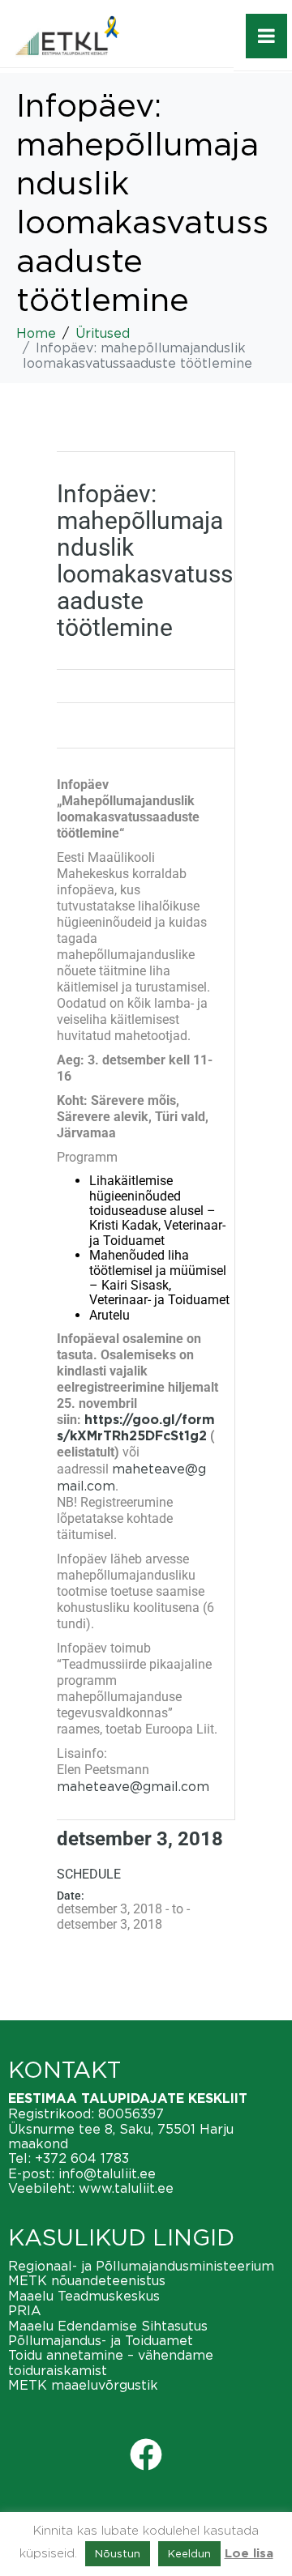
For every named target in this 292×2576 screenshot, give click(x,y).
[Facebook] (146, 2454)
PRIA (25, 2310)
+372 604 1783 (82, 2158)
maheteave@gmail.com (133, 1786)
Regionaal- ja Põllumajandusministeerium (141, 2266)
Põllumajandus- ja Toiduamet (101, 2340)
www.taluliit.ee (126, 2188)
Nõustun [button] (118, 2553)
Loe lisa (249, 2554)
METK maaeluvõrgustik (83, 2385)
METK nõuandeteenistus (87, 2280)
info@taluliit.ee (107, 2173)
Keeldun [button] (189, 2553)
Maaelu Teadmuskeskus (84, 2296)
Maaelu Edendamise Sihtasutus (108, 2326)
